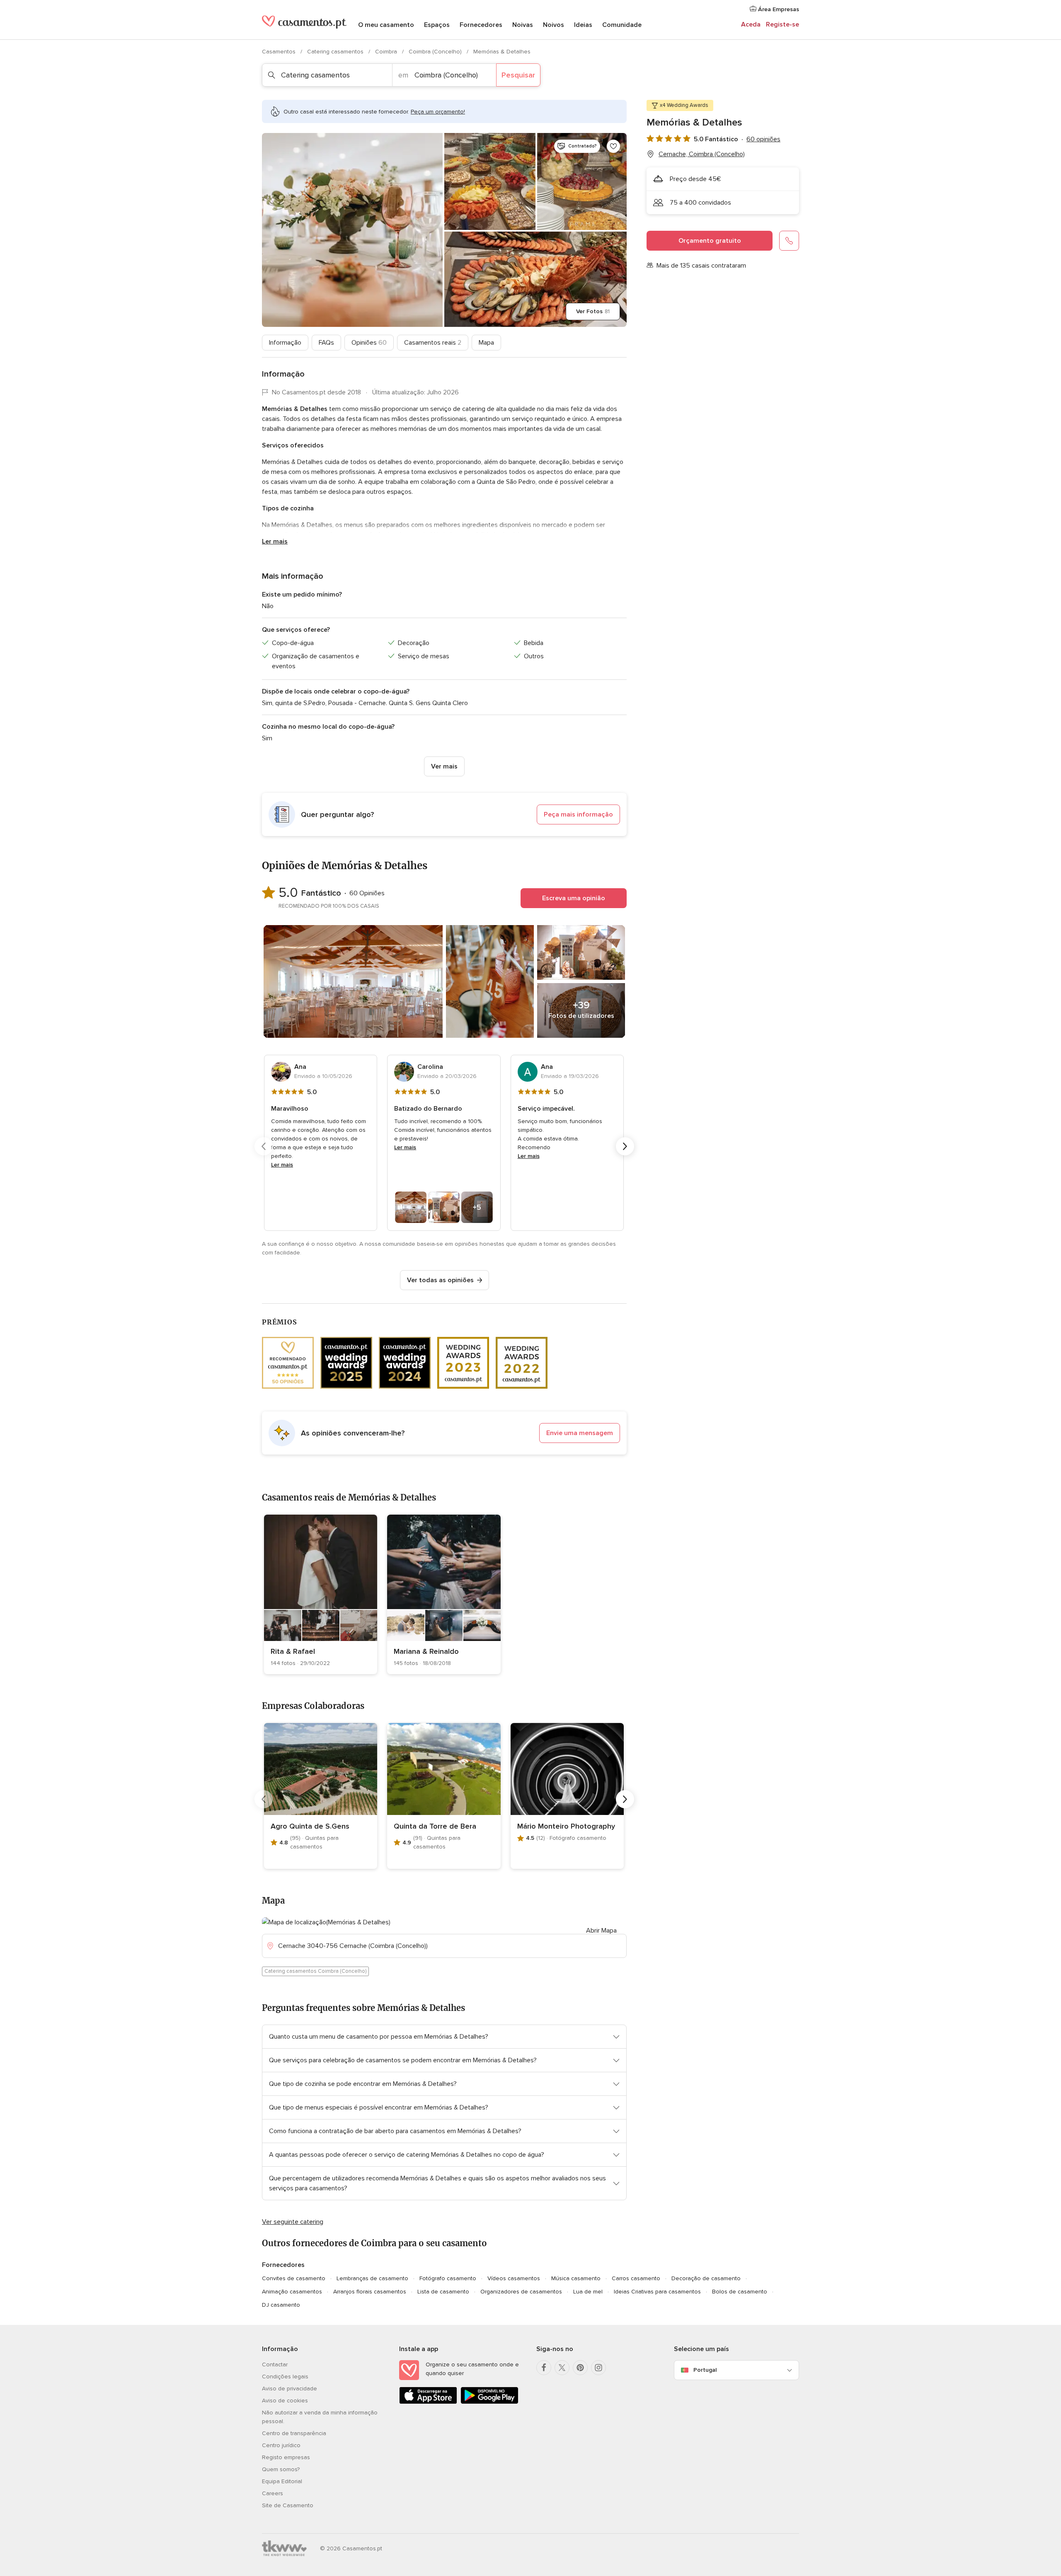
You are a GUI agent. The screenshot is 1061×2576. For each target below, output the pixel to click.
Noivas (523, 25)
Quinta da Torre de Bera (435, 1826)
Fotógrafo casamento (448, 2278)
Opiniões (369, 343)
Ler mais (275, 541)
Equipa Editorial (282, 2481)
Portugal (705, 2370)
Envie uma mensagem (580, 1433)
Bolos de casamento (740, 2292)
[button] (444, 814)
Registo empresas (286, 2457)
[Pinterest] (580, 2368)
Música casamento (576, 2278)
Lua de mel (588, 2292)
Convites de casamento (294, 2278)
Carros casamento (636, 2278)
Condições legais (285, 2377)
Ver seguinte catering (293, 2222)
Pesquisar (518, 75)
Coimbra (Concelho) (436, 52)
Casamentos (280, 52)
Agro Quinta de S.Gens (310, 1826)
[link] (321, 1594)
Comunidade (622, 25)
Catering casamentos (336, 52)
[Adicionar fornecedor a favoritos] (613, 146)
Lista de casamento (443, 2292)
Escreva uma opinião (574, 898)
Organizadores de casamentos (521, 2292)
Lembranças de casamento (372, 2278)
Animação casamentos (292, 2292)
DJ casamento (281, 2305)
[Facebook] (544, 2368)
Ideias (583, 25)
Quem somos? (281, 2469)
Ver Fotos (593, 311)
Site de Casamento (288, 2505)
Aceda (751, 24)
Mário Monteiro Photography (566, 1826)
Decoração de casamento (706, 2278)
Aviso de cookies (285, 2401)
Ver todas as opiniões (440, 1280)
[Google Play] (489, 2402)
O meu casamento (386, 25)
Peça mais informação (578, 814)
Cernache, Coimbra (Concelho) (702, 154)
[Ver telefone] (789, 241)
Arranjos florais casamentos (370, 2292)
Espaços (437, 25)
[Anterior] (264, 1146)
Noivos (554, 25)
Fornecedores (481, 25)
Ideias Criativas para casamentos (657, 2292)
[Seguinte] (625, 1146)
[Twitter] (562, 2368)
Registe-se (782, 24)
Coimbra (387, 52)
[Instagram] (598, 2368)
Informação (285, 343)
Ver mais (444, 766)
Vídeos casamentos (514, 2278)
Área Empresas (778, 9)
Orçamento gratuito (710, 241)
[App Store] (428, 2402)
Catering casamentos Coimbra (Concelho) (315, 1971)
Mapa (486, 343)
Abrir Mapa (601, 1931)
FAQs (326, 343)
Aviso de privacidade (289, 2389)
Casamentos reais (433, 343)
